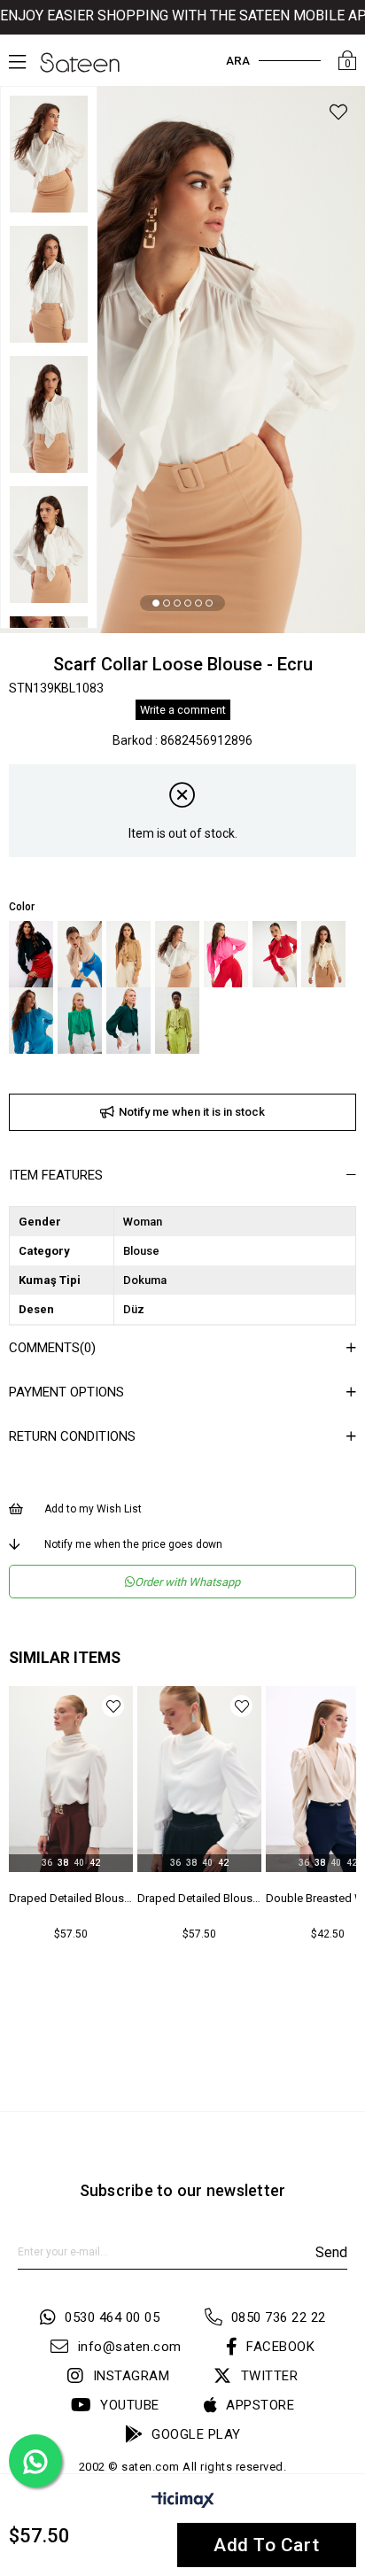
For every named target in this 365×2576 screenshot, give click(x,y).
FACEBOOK (280, 2347)
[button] (156, 603)
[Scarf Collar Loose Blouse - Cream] (323, 954)
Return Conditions (72, 1436)
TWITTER (269, 2376)
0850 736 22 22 (279, 2317)
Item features (56, 1175)
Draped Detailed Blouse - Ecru (199, 1898)
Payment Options (66, 1392)
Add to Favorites (113, 1706)
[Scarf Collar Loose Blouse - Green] (80, 1021)
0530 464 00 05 (112, 2317)
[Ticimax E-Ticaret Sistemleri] (183, 2503)
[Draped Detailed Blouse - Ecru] (199, 1779)
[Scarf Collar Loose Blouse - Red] (275, 954)
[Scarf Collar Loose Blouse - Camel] (128, 954)
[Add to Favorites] (338, 115)
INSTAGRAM (131, 2376)
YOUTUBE (130, 2405)
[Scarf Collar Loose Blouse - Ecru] (177, 954)
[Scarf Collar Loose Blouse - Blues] (31, 1021)
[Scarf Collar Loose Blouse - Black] (31, 954)
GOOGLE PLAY (196, 2434)
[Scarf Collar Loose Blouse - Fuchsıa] (226, 954)
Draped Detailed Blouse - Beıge (71, 1898)
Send (331, 2252)
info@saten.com (130, 2347)
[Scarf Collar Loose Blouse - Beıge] (80, 954)
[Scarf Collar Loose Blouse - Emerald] (128, 1021)
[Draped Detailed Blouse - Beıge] (71, 1779)
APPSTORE (260, 2405)
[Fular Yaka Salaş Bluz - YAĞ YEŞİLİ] (177, 1021)
